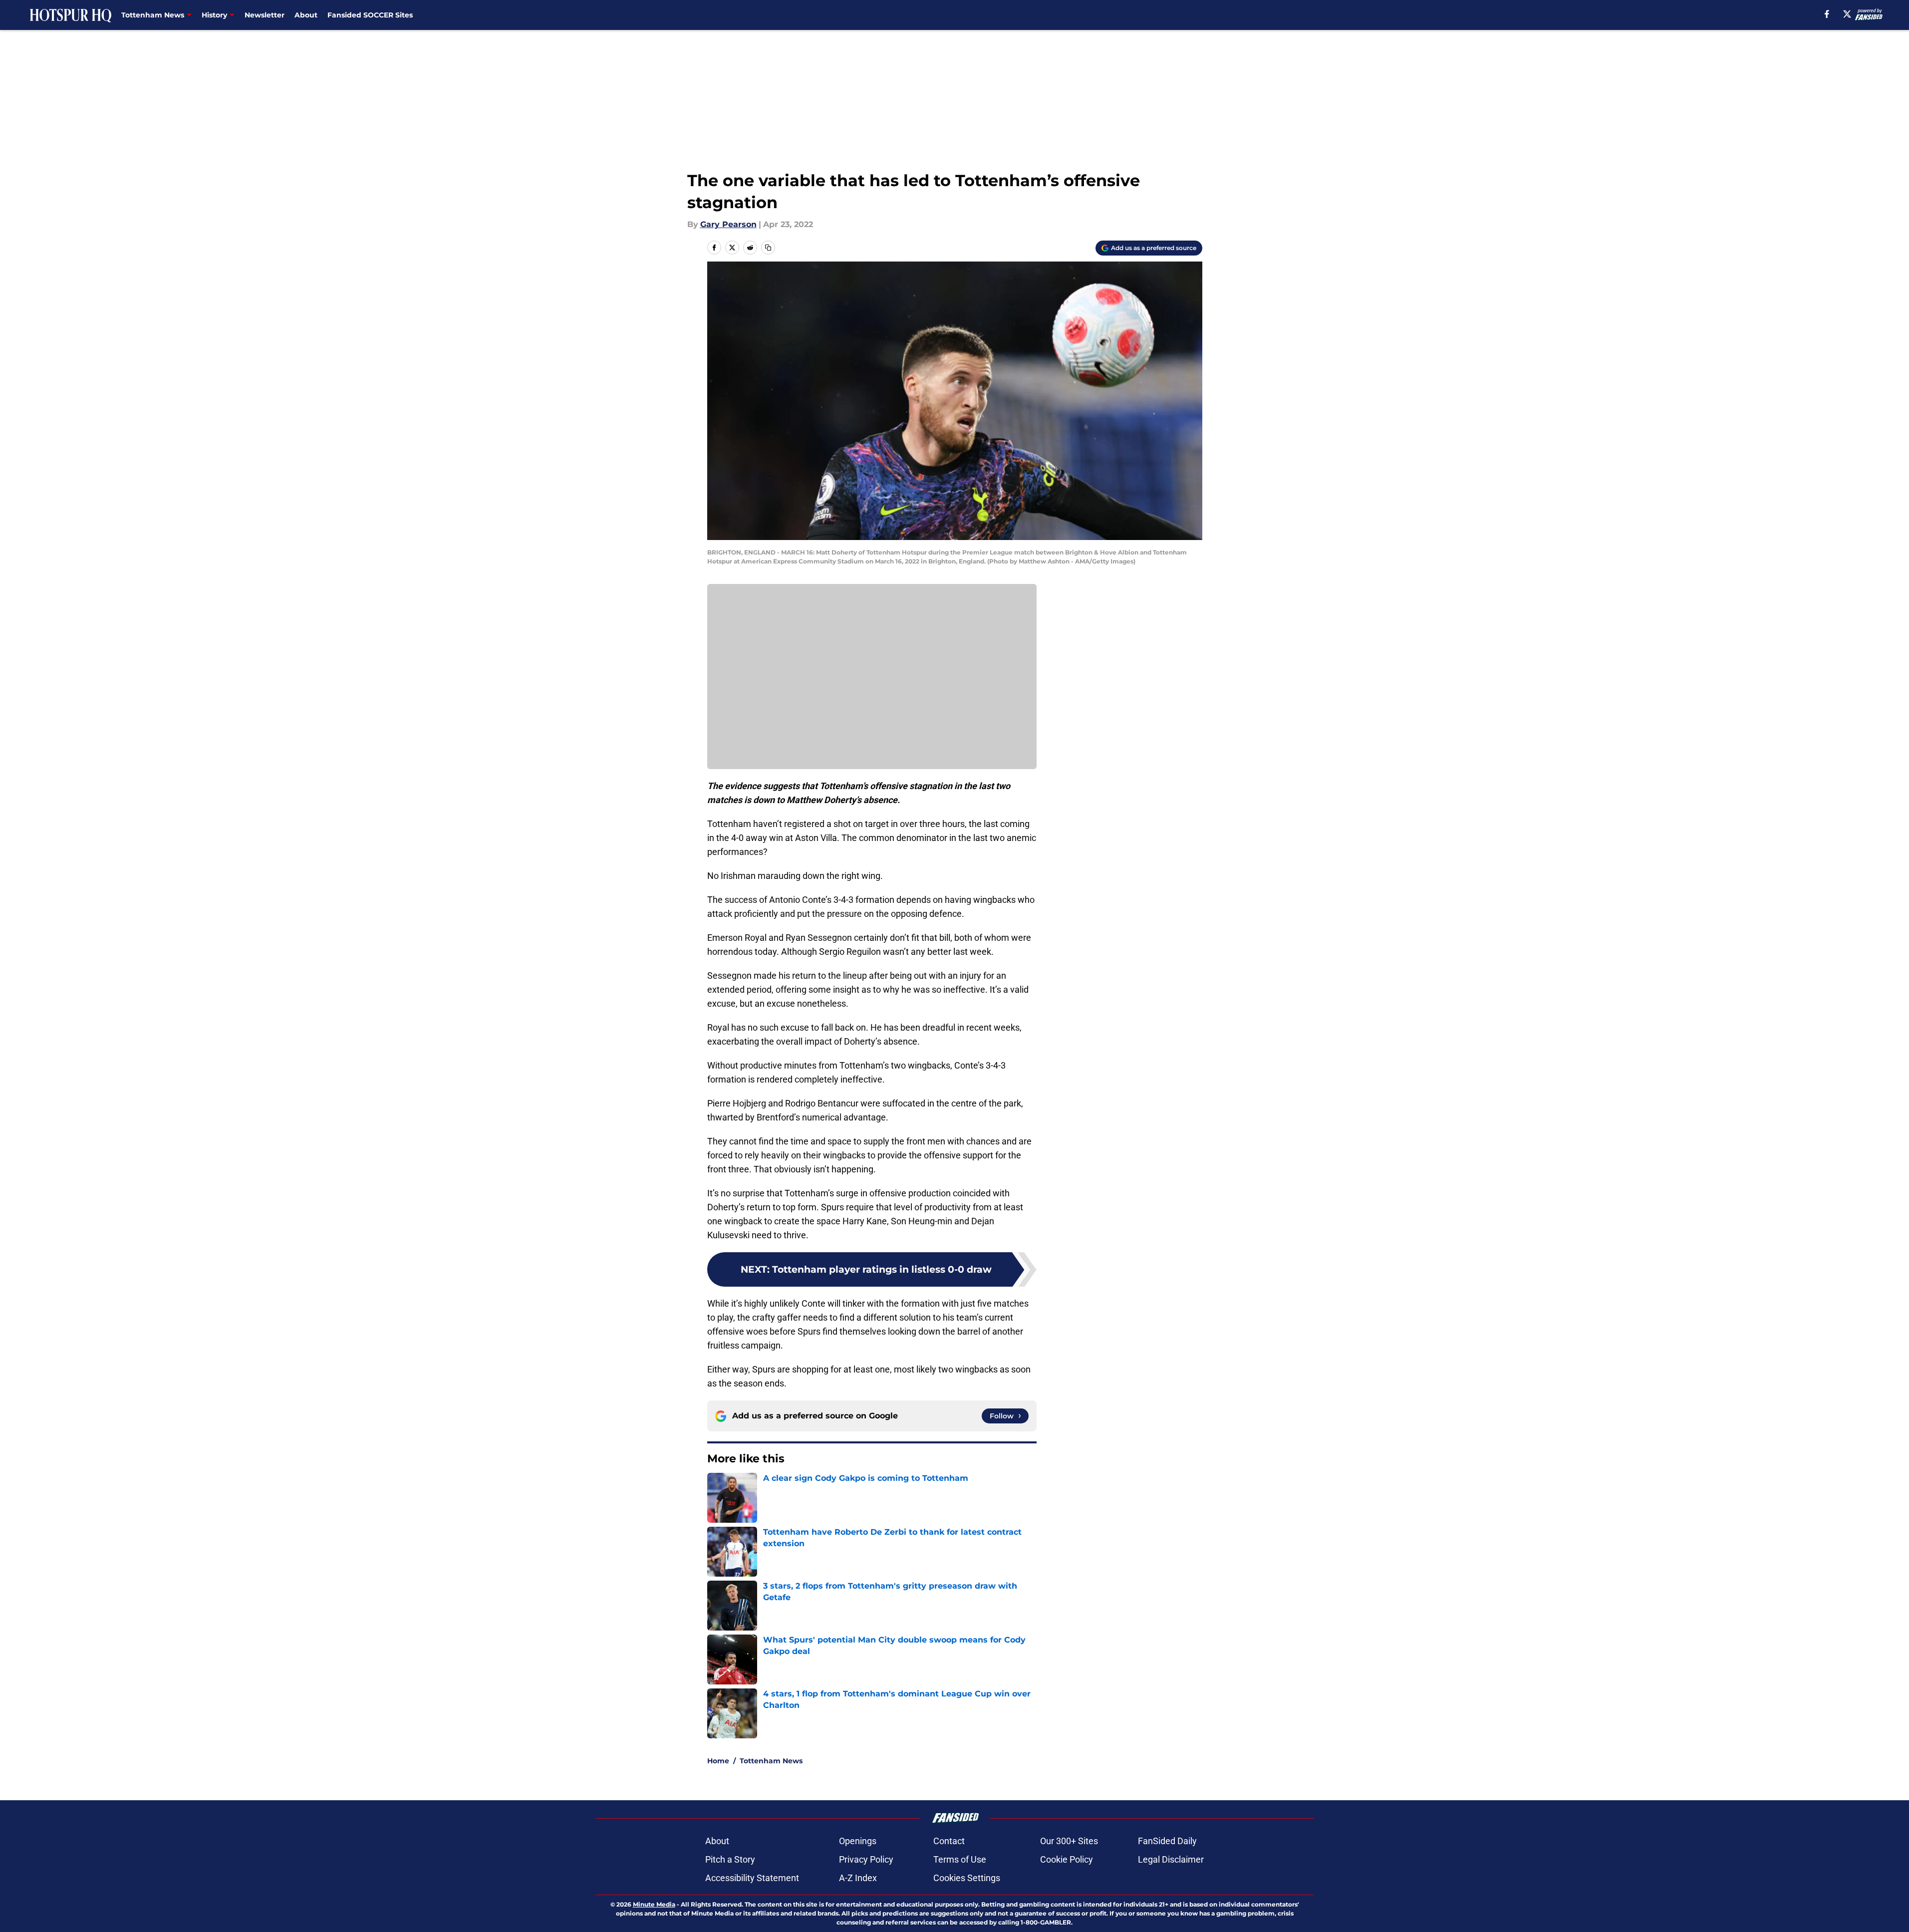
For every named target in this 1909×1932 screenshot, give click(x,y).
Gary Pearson (728, 224)
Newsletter (265, 15)
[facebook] (1827, 14)
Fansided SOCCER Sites (370, 15)
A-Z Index (858, 1878)
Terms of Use (960, 1859)
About (306, 15)
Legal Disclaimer (1171, 1859)
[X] (1847, 14)
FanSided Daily (1167, 1841)
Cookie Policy (1067, 1859)
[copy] (768, 248)
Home (718, 1761)
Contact (949, 1841)
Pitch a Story (730, 1859)
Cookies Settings (967, 1878)
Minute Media (654, 1904)
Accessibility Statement (752, 1878)
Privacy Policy (866, 1859)
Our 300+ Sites (1069, 1841)
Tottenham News (771, 1761)
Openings (858, 1841)
